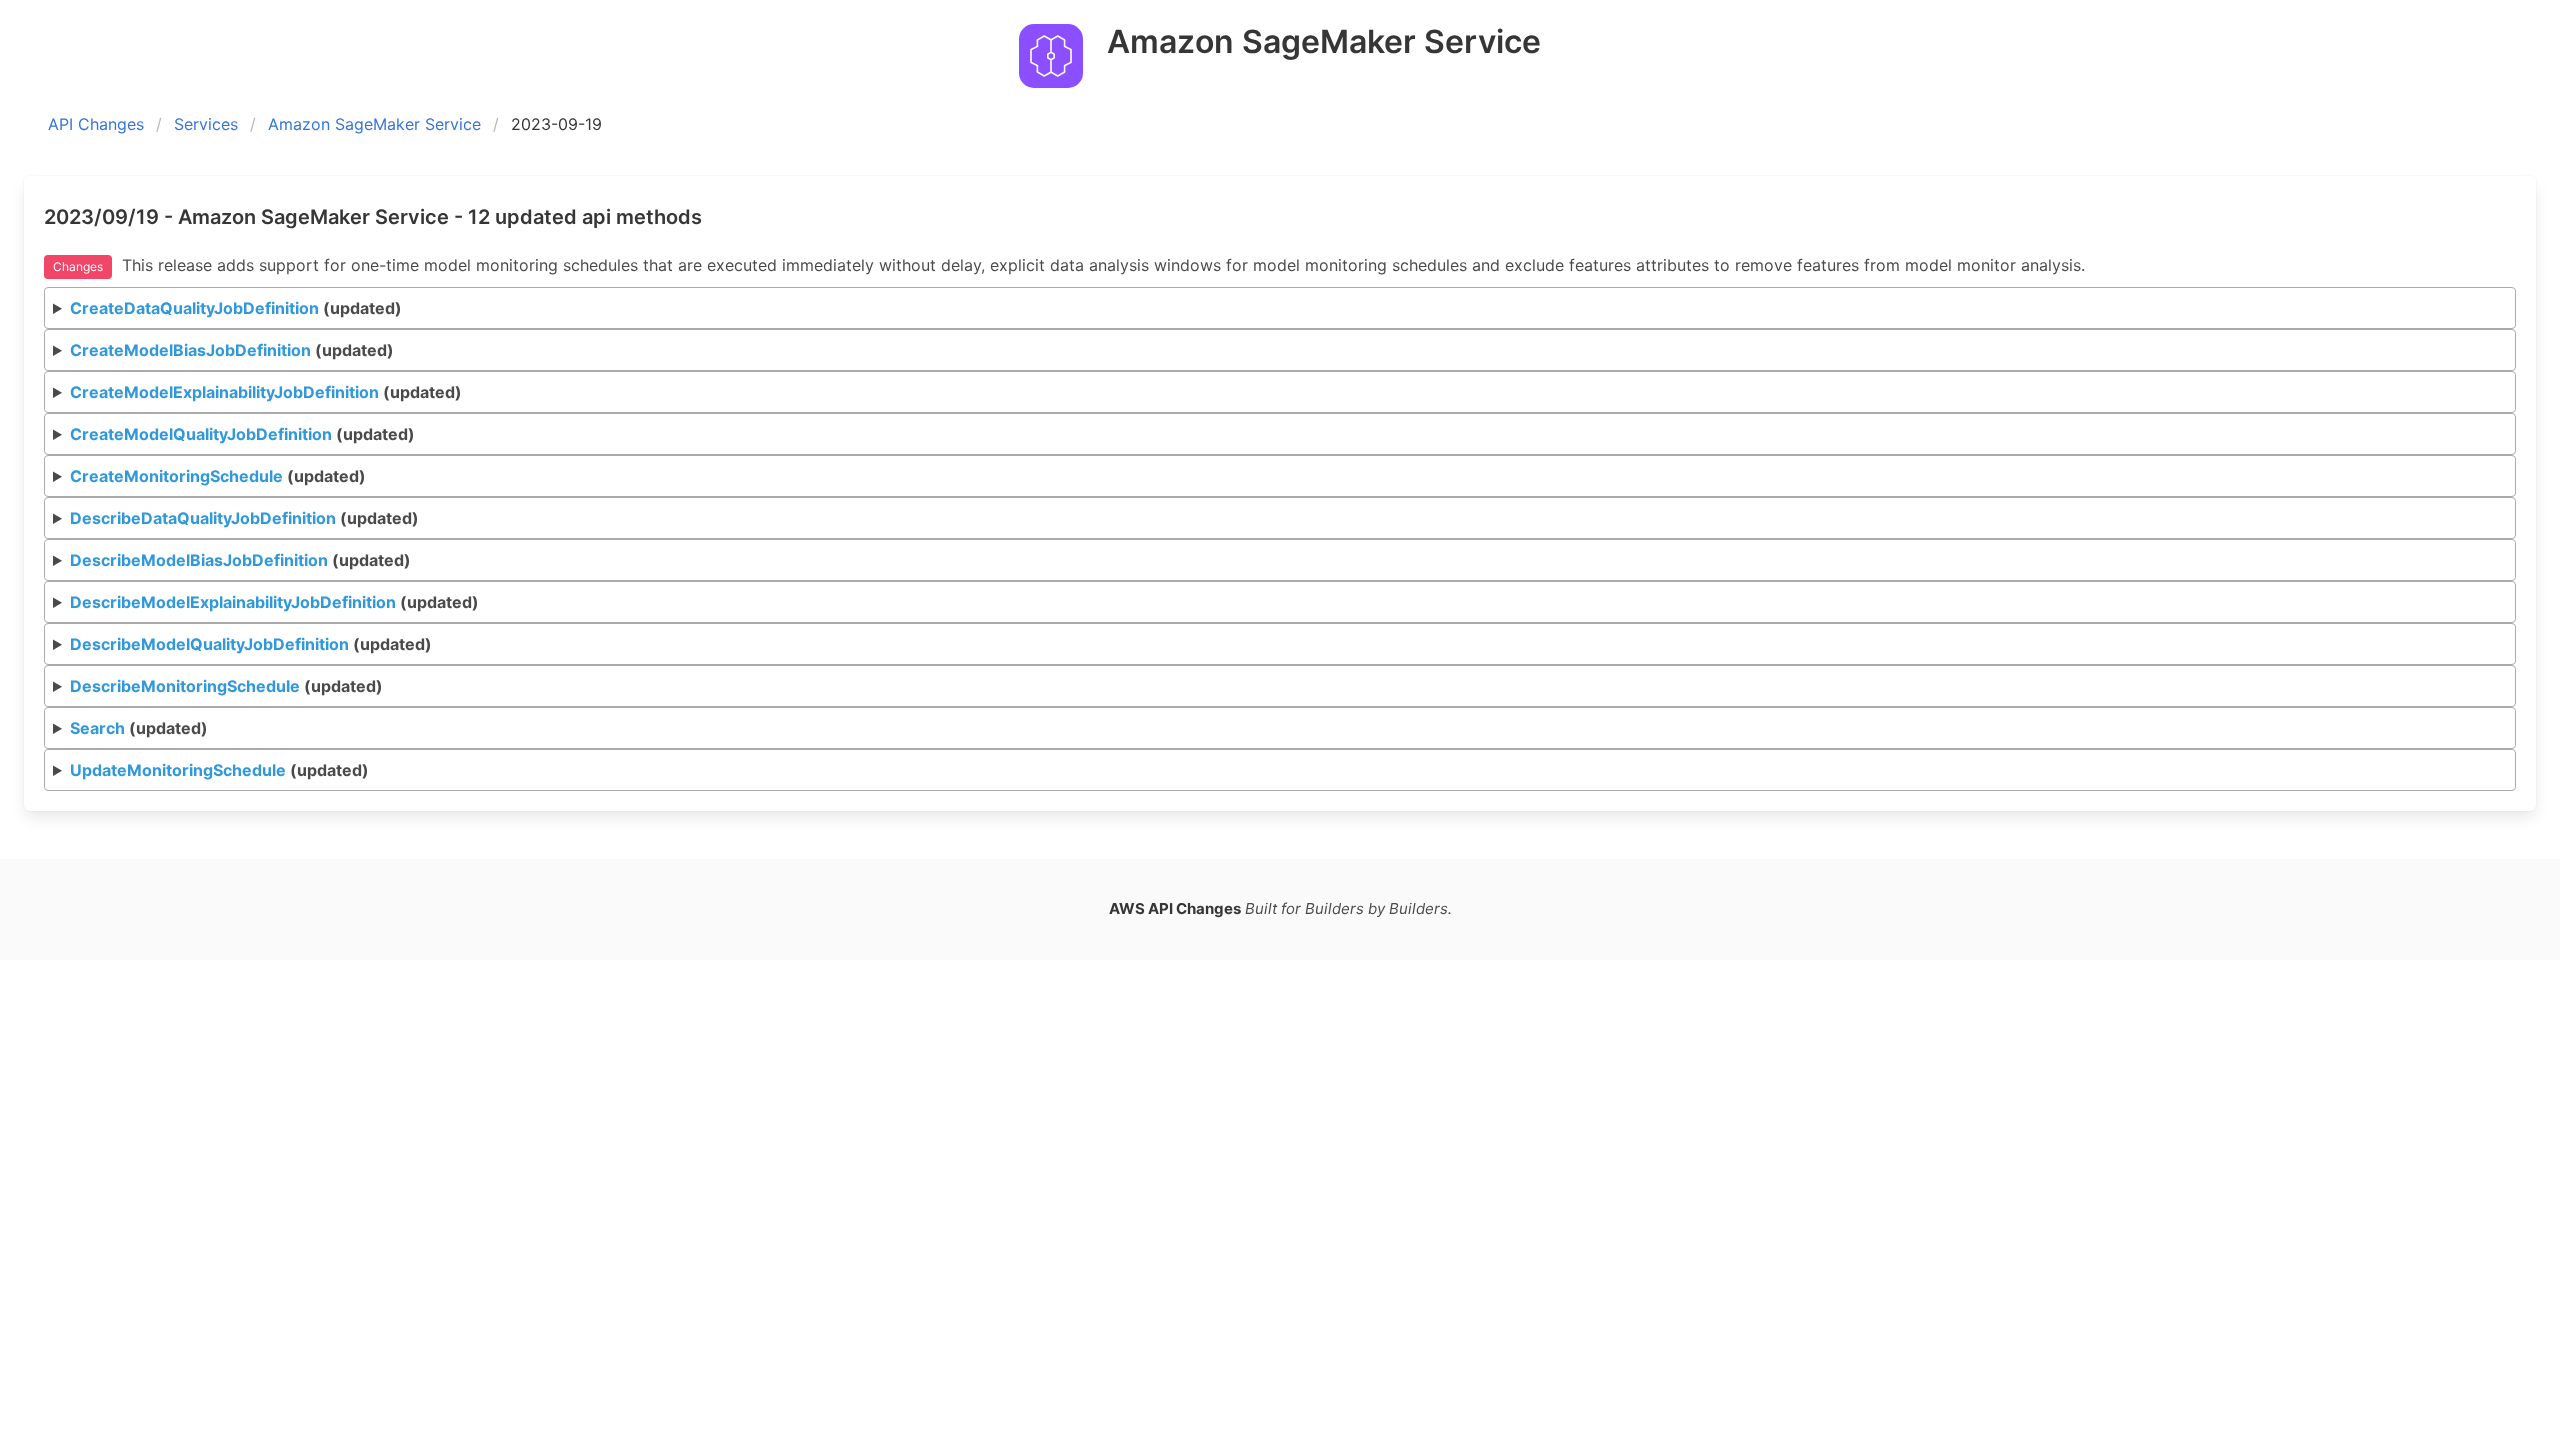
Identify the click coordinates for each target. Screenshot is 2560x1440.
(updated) (236, 308)
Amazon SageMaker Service (374, 124)
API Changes (96, 124)
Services (206, 124)
